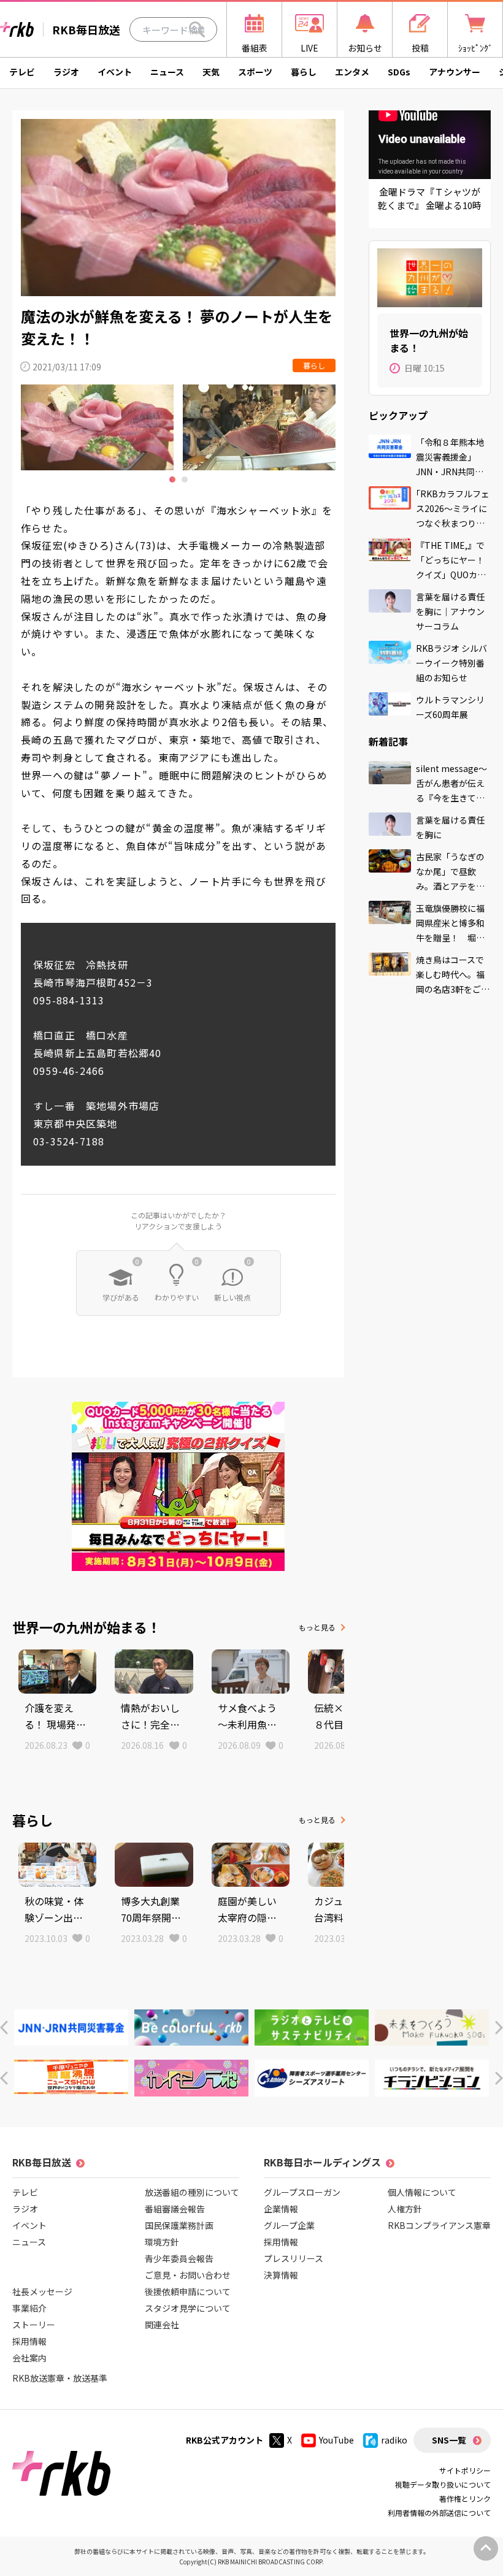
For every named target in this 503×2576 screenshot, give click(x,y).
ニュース (167, 72)
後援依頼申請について (188, 2291)
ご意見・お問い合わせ (188, 2275)
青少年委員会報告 (179, 2258)
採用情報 (29, 2341)
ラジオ (66, 72)
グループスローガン (302, 2192)
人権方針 (405, 2209)
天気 (211, 72)
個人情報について (422, 2192)
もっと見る (317, 1627)
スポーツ (255, 72)
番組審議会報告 (175, 2209)
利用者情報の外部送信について (439, 2513)
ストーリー (34, 2325)
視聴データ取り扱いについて (443, 2484)
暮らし (304, 72)
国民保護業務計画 (179, 2225)
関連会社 (162, 2325)
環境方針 (162, 2242)
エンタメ (352, 72)
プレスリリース (294, 2258)
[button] (4, 2028)
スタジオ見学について (188, 2308)
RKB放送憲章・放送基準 (60, 2378)
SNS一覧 (449, 2440)
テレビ (22, 72)
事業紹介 (29, 2308)
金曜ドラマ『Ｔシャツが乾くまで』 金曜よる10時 (430, 199)
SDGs (399, 72)
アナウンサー (455, 72)
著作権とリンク (465, 2498)
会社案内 (29, 2358)
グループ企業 (289, 2225)
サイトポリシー (465, 2470)
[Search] (197, 29)
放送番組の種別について (192, 2192)
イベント (115, 72)
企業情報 (281, 2209)
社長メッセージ (42, 2291)
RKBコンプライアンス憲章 (439, 2225)
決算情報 (281, 2275)
